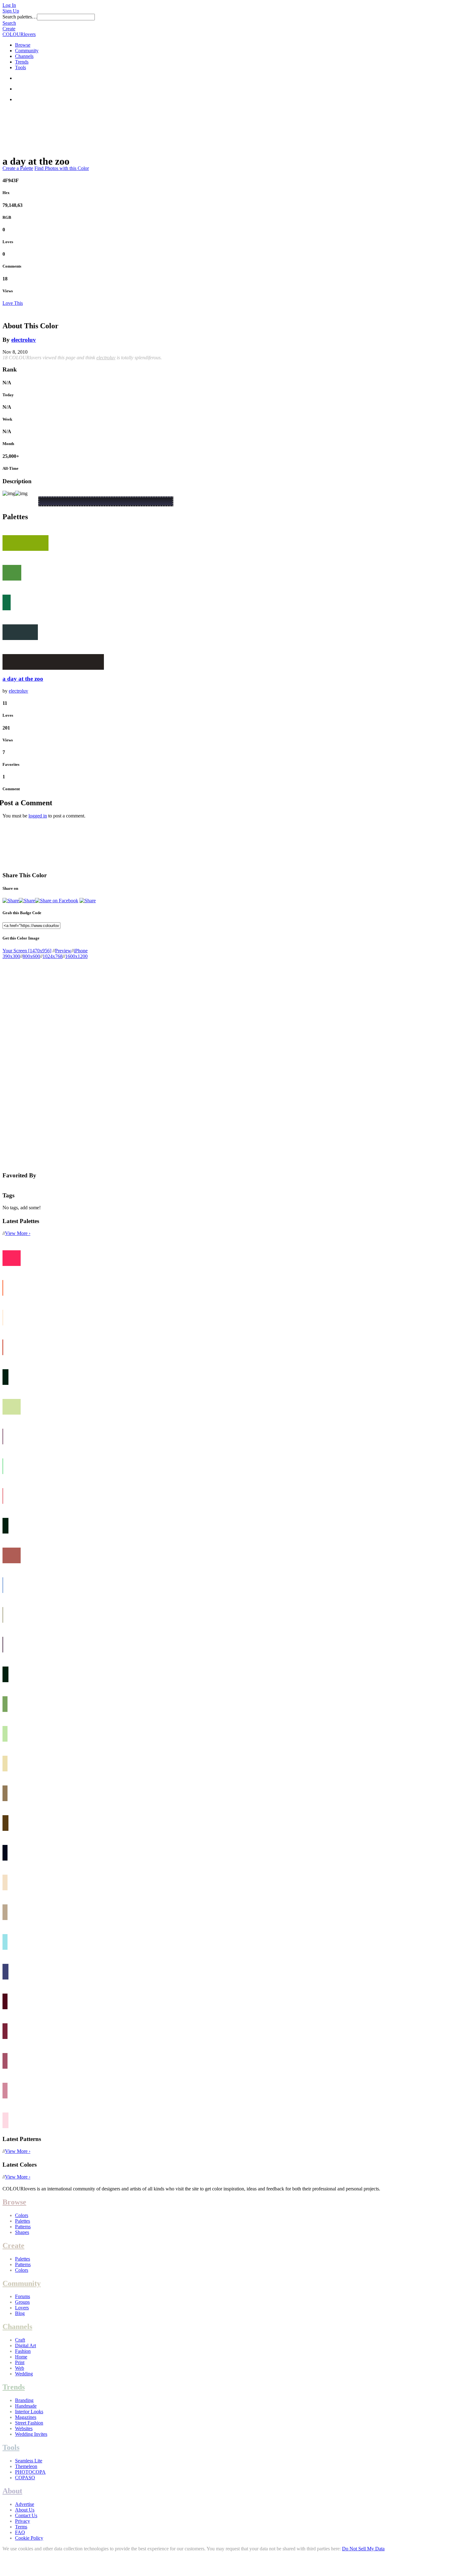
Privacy (23, 2521)
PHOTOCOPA (30, 2472)
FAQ (20, 2532)
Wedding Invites (31, 2434)
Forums (23, 2296)
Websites (24, 2428)
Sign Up (11, 11)
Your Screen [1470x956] (27, 951)
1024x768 (53, 956)
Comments (12, 266)
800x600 (31, 956)
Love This (13, 303)
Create (9, 29)
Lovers (22, 2308)
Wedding (24, 2374)
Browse (23, 45)
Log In (9, 5)
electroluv (24, 340)
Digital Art (26, 2346)
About (12, 2491)
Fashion (23, 2351)
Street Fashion (29, 2423)
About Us (25, 2510)
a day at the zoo (23, 679)
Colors (22, 2215)
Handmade (26, 2406)
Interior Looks (29, 2412)
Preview (63, 951)
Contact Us (26, 2515)
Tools (20, 67)
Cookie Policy (29, 2538)
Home (21, 2357)
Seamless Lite (29, 2461)
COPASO (25, 2478)
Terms (21, 2527)
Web (20, 2368)
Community (27, 51)
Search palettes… (20, 17)
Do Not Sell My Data (363, 2549)
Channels (24, 56)
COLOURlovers (19, 34)
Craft (20, 2340)
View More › (18, 1233)
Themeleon (26, 2466)
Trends (22, 62)
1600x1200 (76, 956)
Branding (24, 2400)
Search (9, 23)
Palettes (23, 2221)
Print (20, 2362)
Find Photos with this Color (62, 168)
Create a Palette (18, 168)
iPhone (81, 951)
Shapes (22, 2232)
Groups (22, 2302)
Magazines (26, 2417)
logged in (38, 816)
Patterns (23, 2227)
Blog (20, 2313)
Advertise (25, 2504)
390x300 (11, 956)
